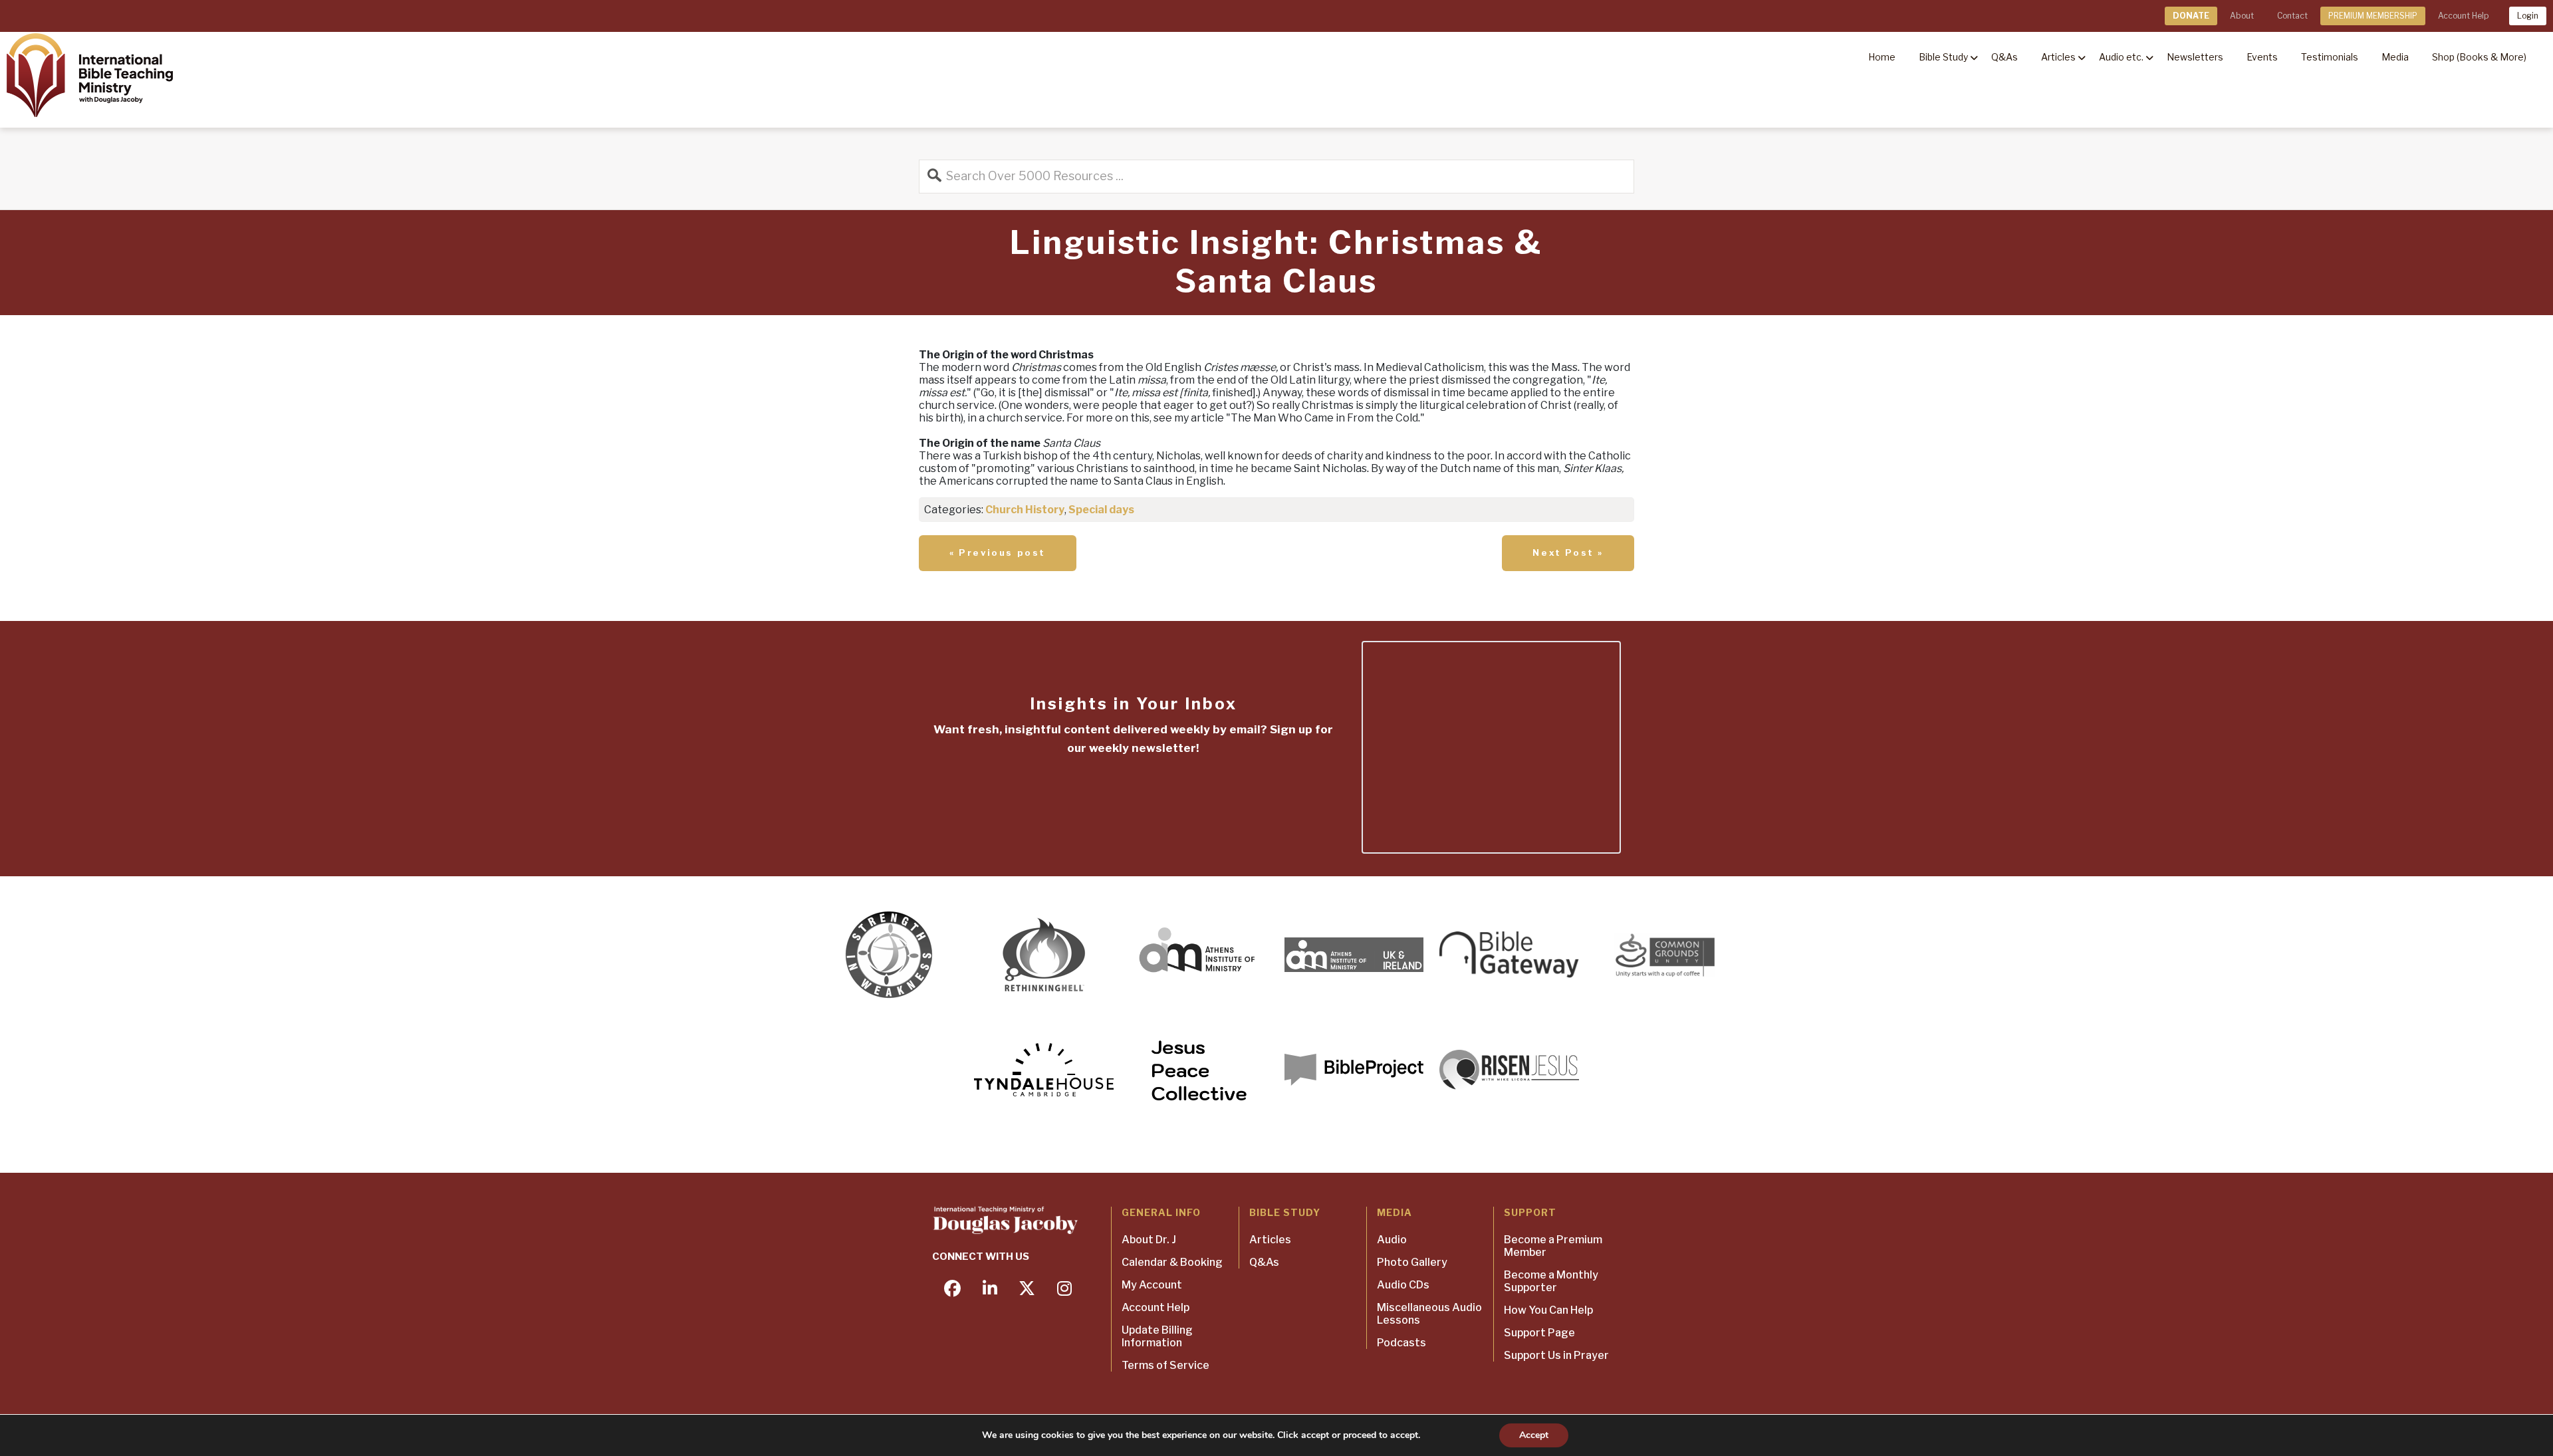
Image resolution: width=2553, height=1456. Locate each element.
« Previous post (998, 552)
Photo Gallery (1412, 1262)
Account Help (2463, 16)
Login (2528, 16)
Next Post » (1568, 552)
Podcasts (1401, 1343)
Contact (2292, 16)
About (2242, 16)
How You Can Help (1548, 1310)
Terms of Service (1165, 1365)
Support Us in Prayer (1556, 1355)
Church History (1025, 510)
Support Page (1539, 1333)
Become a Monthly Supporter (1551, 1281)
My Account (1152, 1285)
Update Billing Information (1157, 1336)
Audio (1392, 1240)
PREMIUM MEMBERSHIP (2373, 16)
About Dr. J (1149, 1240)
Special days (1101, 510)
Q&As (1264, 1262)
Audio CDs (1403, 1285)
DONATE (2191, 16)
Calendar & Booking (1172, 1262)
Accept (1534, 1435)
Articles (1270, 1240)
